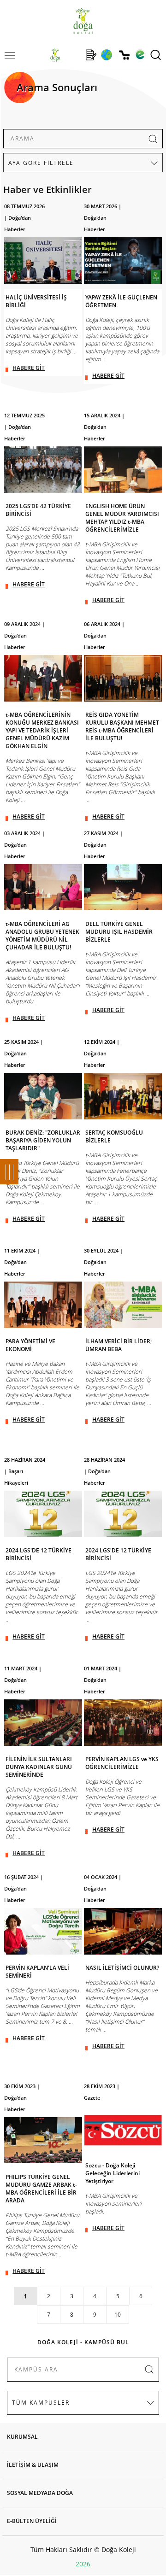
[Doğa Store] (124, 55)
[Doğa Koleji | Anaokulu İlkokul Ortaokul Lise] (83, 21)
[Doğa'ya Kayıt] (91, 55)
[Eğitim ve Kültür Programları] (106, 55)
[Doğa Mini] (73, 55)
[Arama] (156, 55)
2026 (83, 2564)
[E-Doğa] (140, 55)
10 (118, 2315)
